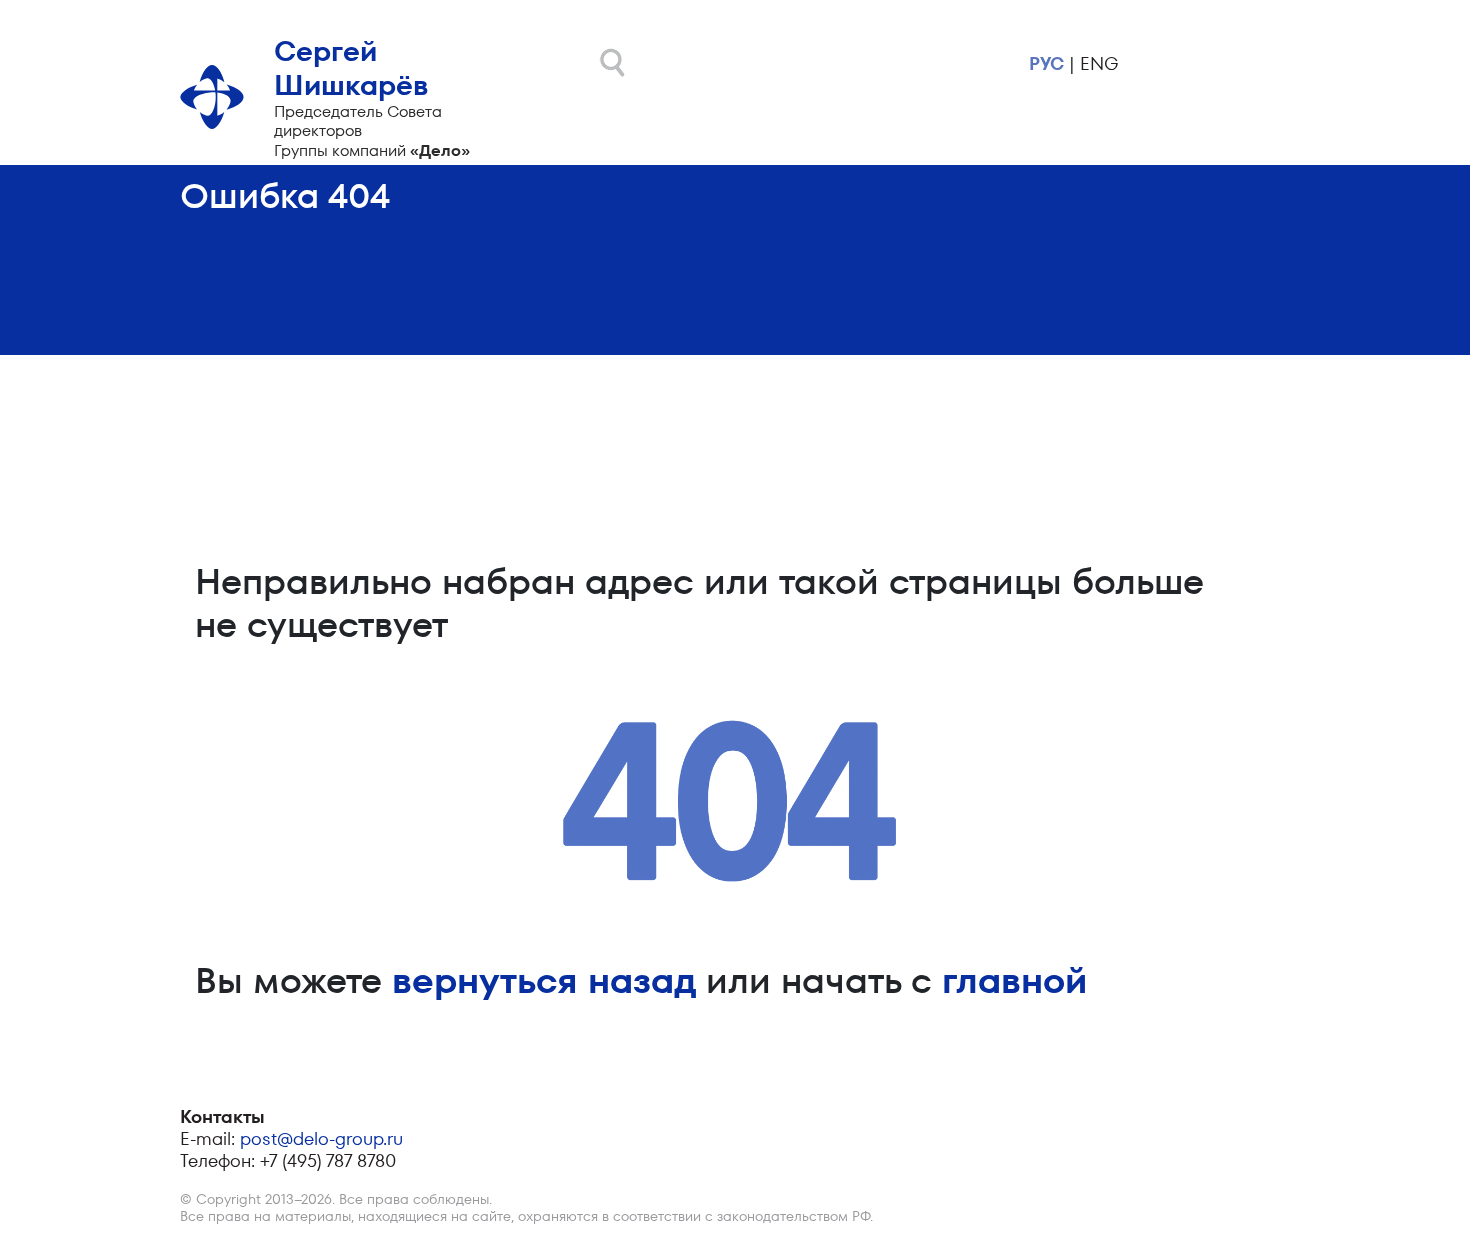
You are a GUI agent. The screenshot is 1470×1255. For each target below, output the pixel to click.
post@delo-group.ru (321, 1138)
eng (1099, 63)
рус (1046, 63)
